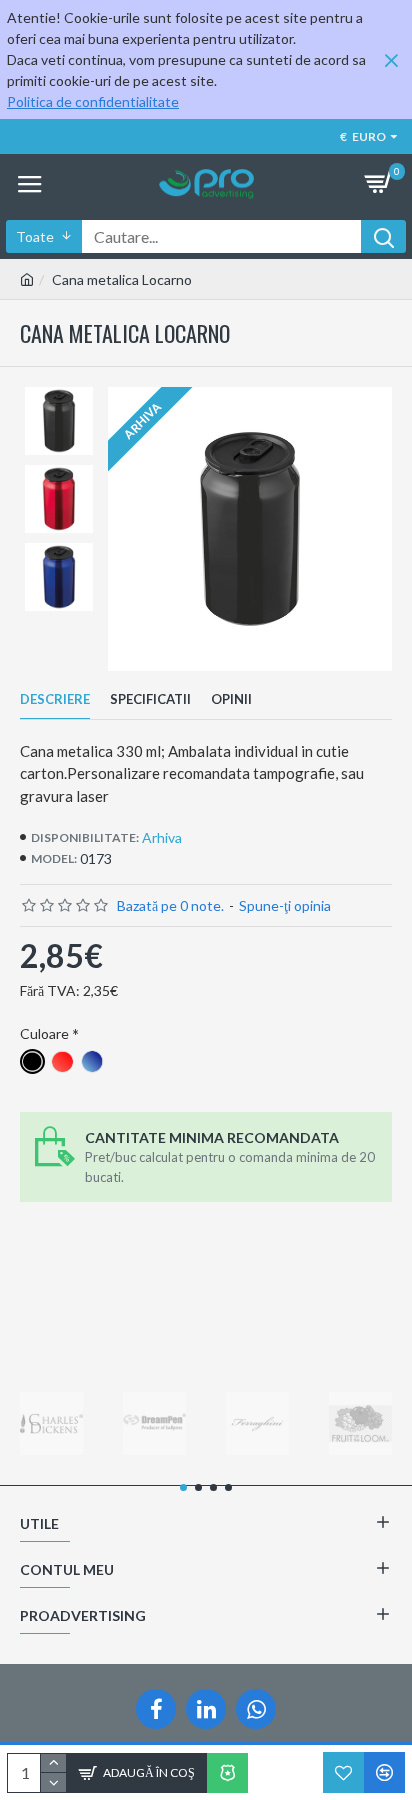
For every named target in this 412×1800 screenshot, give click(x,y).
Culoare (44, 1033)
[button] (183, 1487)
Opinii (231, 699)
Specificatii (150, 699)
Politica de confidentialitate (93, 101)
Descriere (55, 699)
